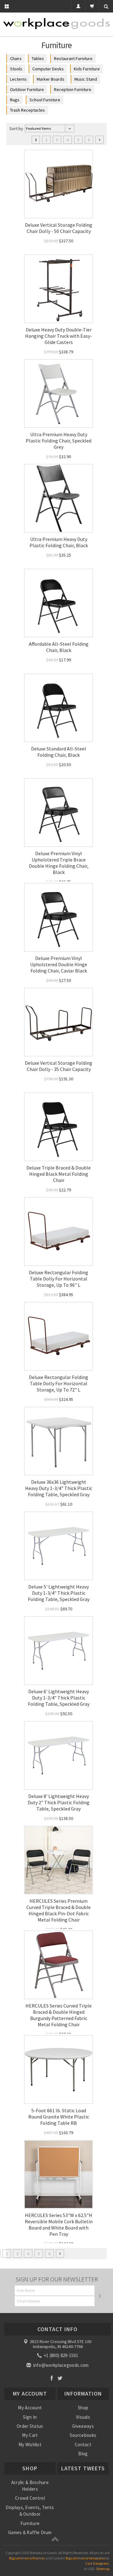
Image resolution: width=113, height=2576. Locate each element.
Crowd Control (30, 2498)
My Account (30, 2408)
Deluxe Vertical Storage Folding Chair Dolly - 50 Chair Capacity (59, 228)
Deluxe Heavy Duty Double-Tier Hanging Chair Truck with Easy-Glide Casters (59, 336)
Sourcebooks (83, 2435)
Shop (83, 2408)
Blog (83, 2454)
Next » (100, 140)
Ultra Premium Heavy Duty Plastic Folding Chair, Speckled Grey (59, 441)
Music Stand (86, 79)
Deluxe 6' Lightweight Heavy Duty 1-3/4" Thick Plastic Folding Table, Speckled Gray (59, 1698)
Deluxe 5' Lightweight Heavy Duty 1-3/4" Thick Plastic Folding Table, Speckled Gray (59, 1593)
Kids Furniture (87, 69)
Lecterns (18, 79)
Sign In (30, 2417)
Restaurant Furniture (73, 58)
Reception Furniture (73, 89)
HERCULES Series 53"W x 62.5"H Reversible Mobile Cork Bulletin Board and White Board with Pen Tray (59, 2225)
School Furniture (45, 100)
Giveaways (83, 2426)
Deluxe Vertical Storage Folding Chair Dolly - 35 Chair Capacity (59, 1066)
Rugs (15, 100)
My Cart (30, 2435)
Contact (83, 2445)
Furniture (30, 2523)
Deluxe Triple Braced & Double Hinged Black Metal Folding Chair (59, 1174)
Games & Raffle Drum (30, 2532)
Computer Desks (48, 69)
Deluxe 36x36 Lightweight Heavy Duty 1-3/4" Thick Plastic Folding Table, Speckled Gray (59, 1488)
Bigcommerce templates (85, 2558)
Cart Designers (97, 2563)
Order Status (30, 2426)
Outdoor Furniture (27, 89)
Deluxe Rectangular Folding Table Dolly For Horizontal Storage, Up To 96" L (59, 1279)
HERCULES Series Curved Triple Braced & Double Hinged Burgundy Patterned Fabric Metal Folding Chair (59, 2015)
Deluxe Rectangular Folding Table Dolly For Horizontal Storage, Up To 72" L (59, 1383)
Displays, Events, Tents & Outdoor (30, 2511)
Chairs (16, 58)
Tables (38, 58)
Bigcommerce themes (27, 2558)
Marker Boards (51, 79)
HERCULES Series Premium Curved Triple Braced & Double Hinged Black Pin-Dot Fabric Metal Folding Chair (59, 1910)
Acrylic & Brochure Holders (30, 2486)
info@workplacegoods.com (60, 2365)
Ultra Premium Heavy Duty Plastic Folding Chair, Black (59, 542)
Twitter (60, 2378)
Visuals (83, 2417)
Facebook (52, 2378)
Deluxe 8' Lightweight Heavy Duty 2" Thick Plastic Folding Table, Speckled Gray (59, 1802)
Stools (16, 69)
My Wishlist (30, 2445)
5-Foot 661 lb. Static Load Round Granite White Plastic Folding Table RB (59, 2117)
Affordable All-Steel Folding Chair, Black (59, 647)
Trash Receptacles (27, 110)
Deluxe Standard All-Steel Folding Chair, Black (59, 752)
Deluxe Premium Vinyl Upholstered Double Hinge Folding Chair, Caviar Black (59, 964)
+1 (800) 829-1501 (60, 2355)
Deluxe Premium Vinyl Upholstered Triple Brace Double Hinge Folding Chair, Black (59, 863)
